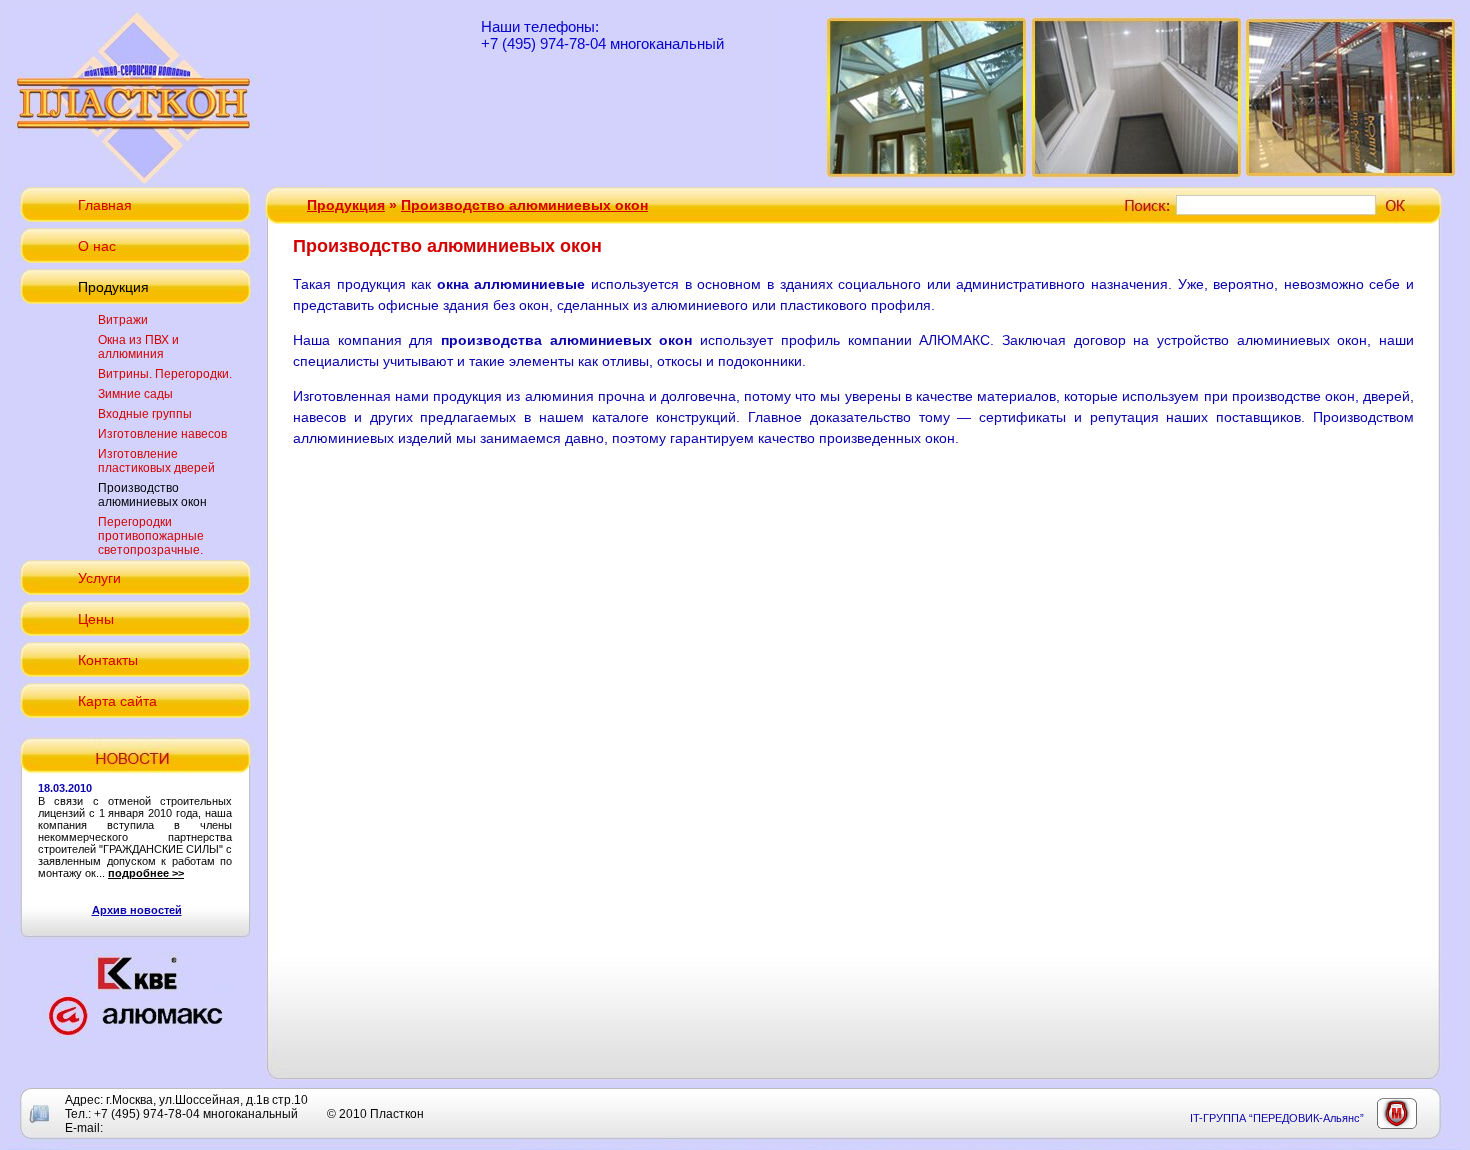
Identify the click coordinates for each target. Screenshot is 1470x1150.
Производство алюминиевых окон (152, 495)
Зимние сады (135, 394)
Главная (105, 205)
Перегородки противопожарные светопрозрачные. (151, 536)
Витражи (123, 320)
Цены (96, 619)
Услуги (99, 578)
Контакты (108, 660)
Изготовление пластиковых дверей (156, 461)
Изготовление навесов (162, 434)
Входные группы (145, 414)
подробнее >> (146, 873)
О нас (97, 246)
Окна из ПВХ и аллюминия (138, 347)
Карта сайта (117, 701)
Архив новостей (137, 910)
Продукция (113, 287)
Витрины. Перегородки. (165, 374)
